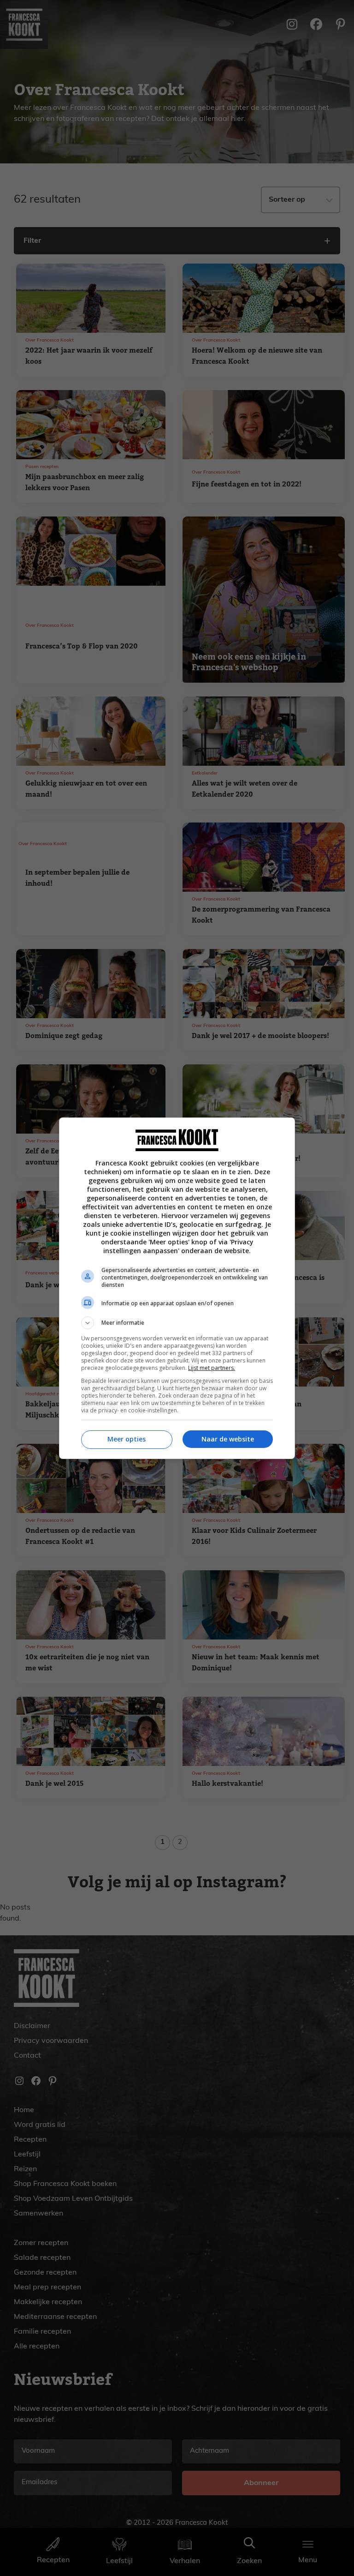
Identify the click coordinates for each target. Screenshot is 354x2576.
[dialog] (177, 1288)
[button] (177, 1323)
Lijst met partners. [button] (212, 1368)
